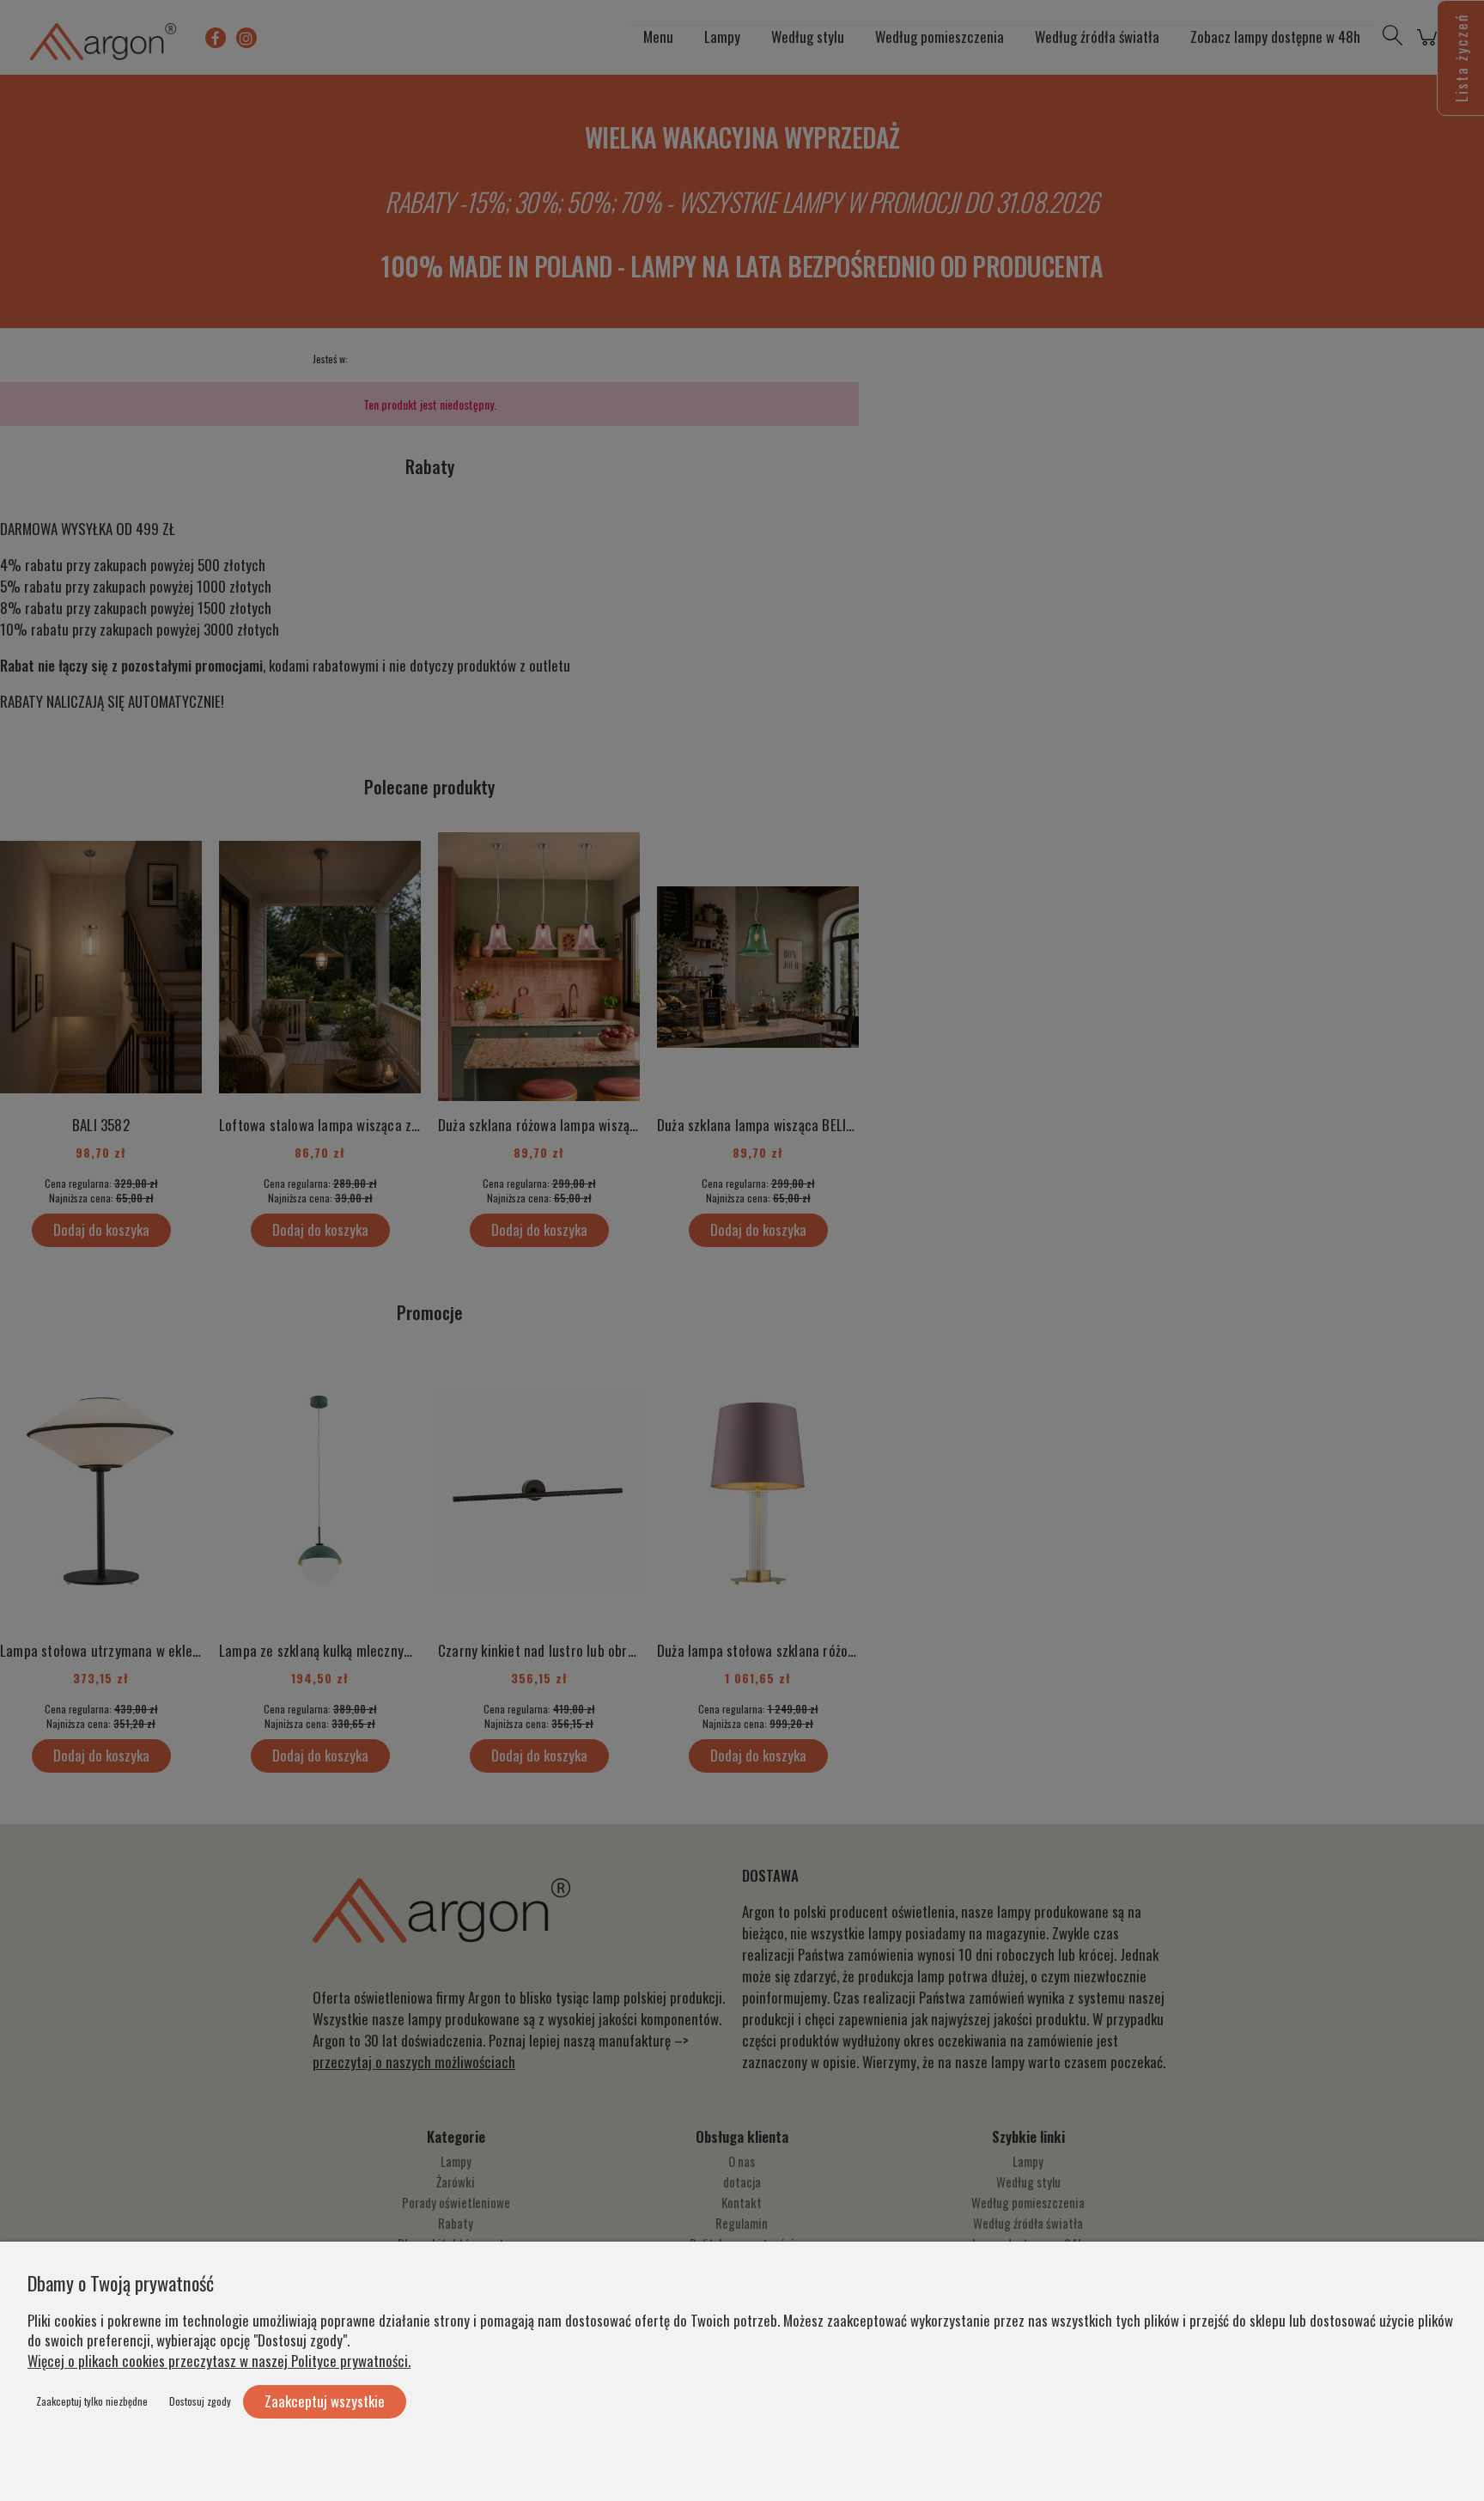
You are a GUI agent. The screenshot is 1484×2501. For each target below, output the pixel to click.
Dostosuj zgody (200, 2401)
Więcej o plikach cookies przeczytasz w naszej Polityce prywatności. (219, 2361)
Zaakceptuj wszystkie (325, 2401)
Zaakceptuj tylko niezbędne (92, 2401)
